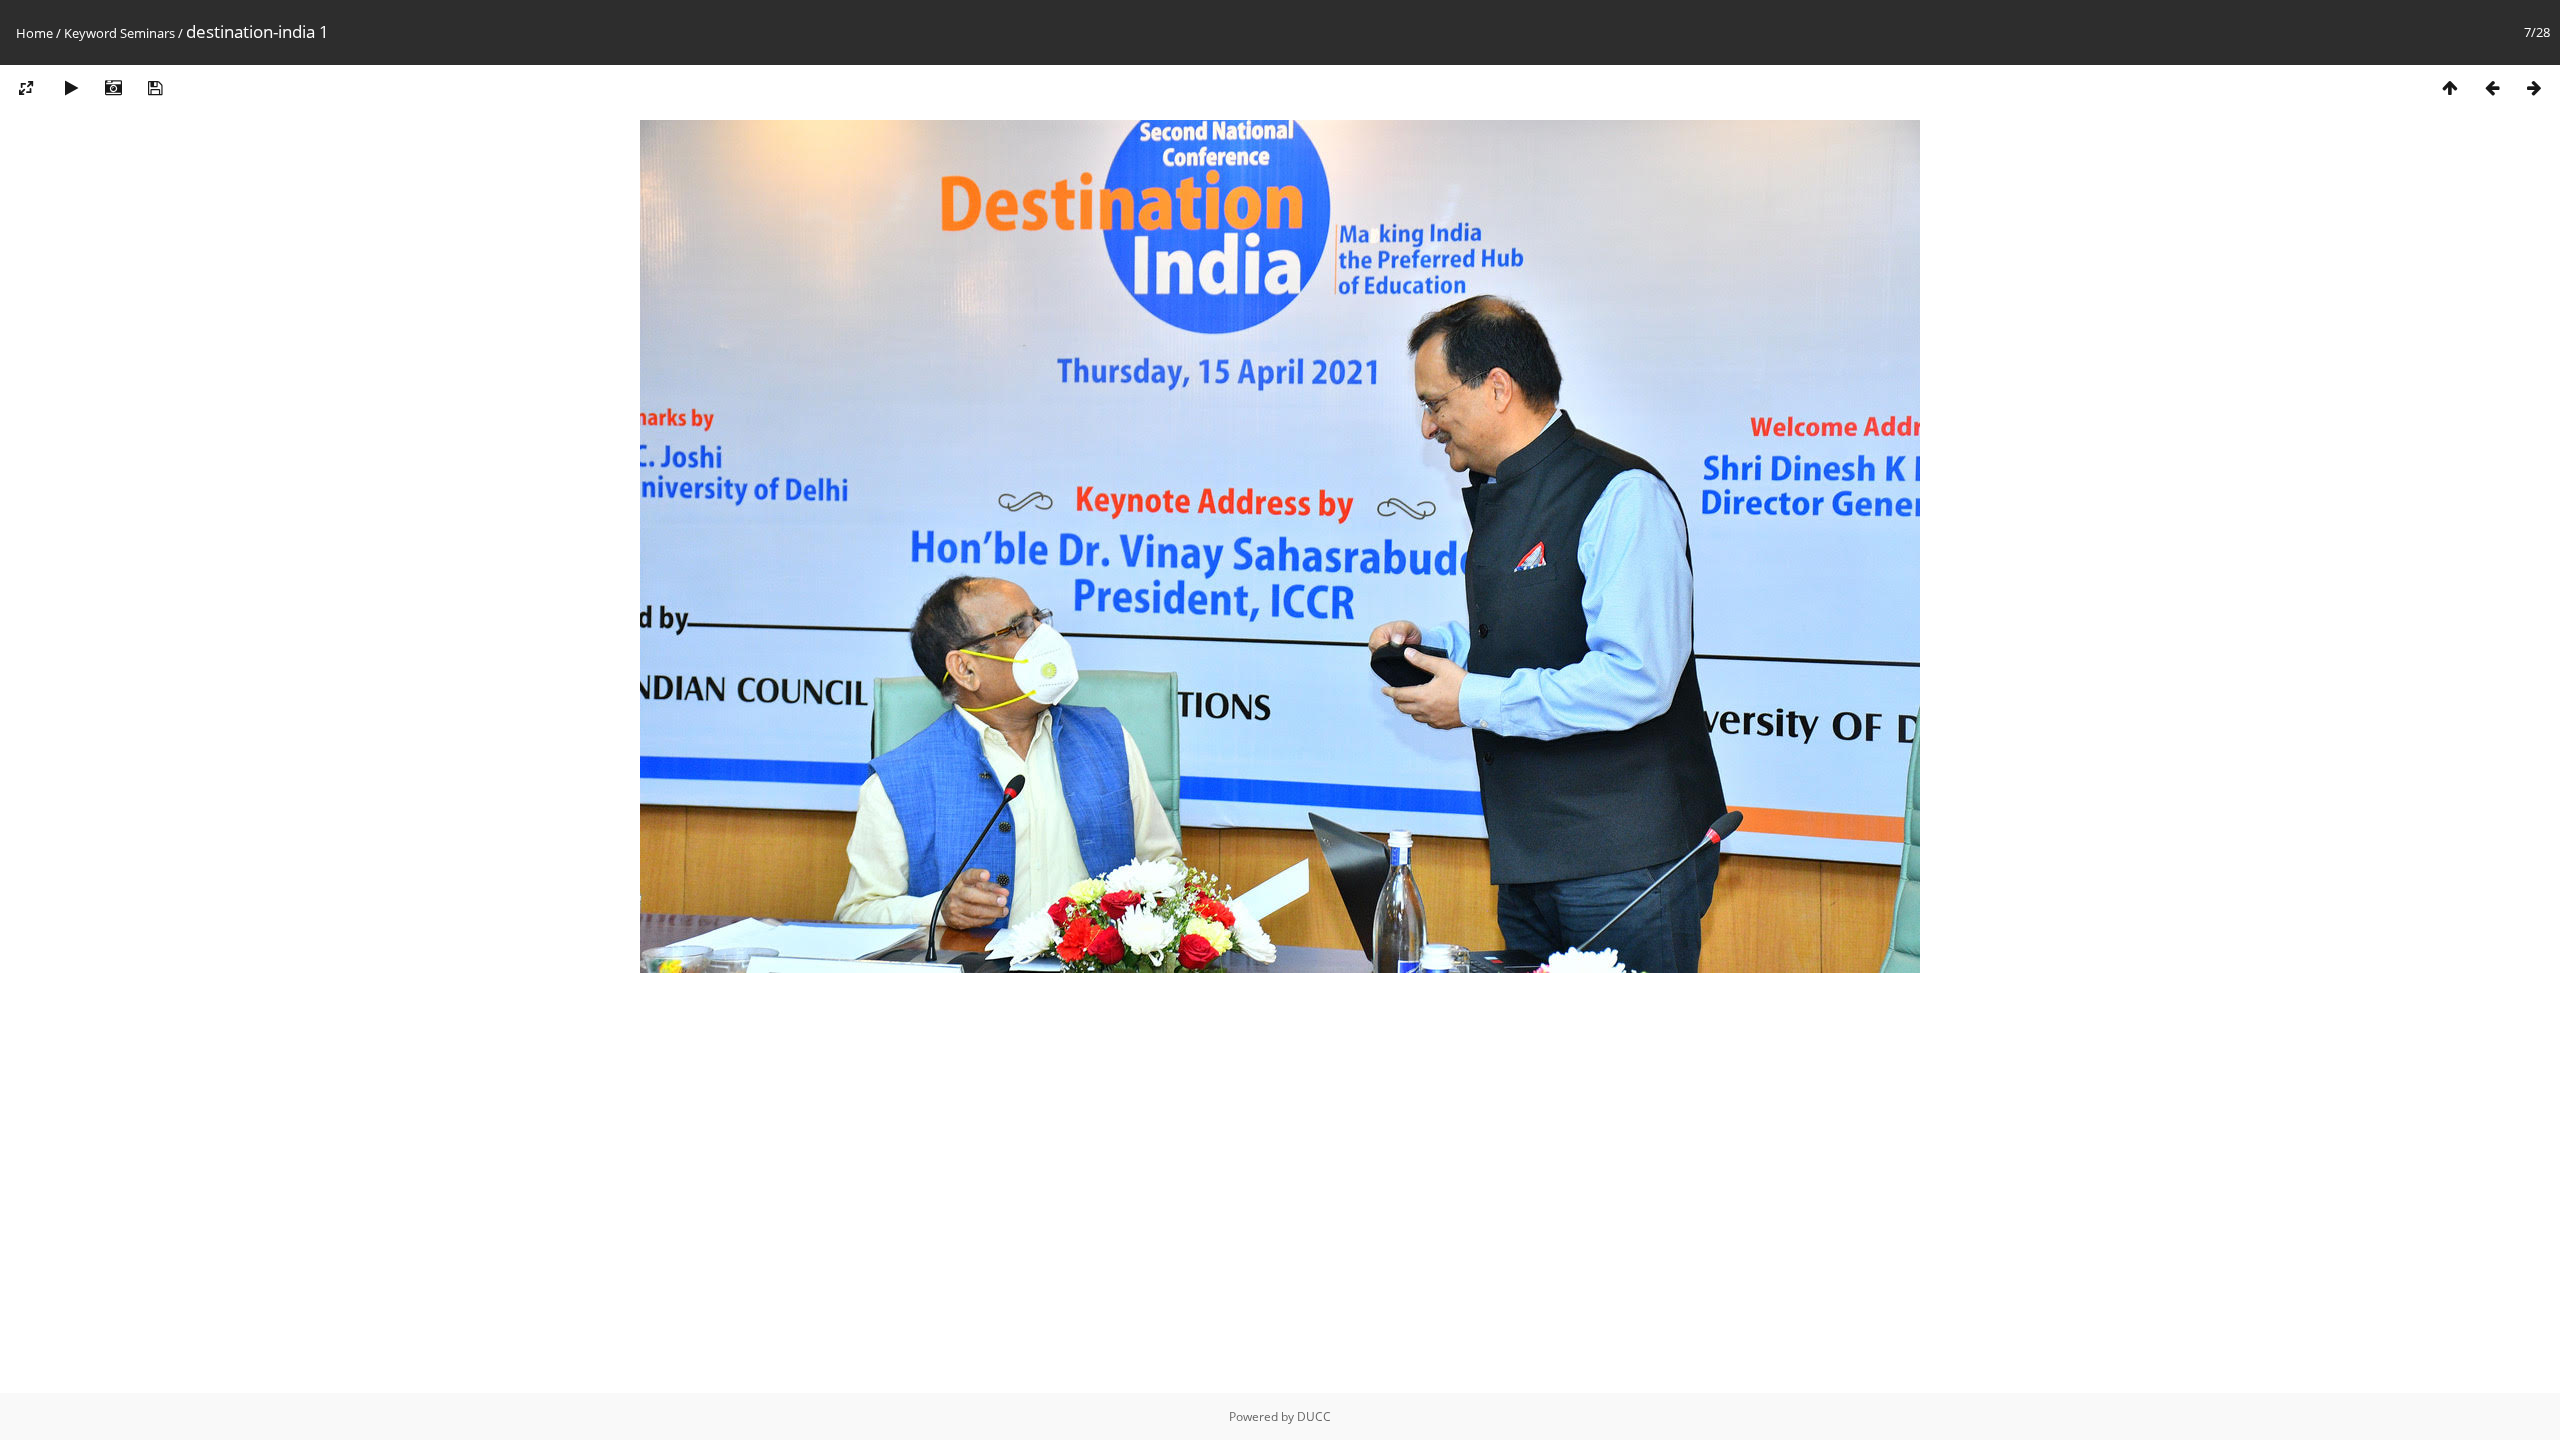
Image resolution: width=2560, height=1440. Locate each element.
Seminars (147, 33)
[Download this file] (155, 88)
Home (34, 33)
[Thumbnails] (2450, 88)
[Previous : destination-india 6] (2492, 88)
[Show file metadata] (113, 88)
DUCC (1314, 1416)
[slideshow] (71, 88)
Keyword (90, 33)
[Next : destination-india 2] (2534, 88)
